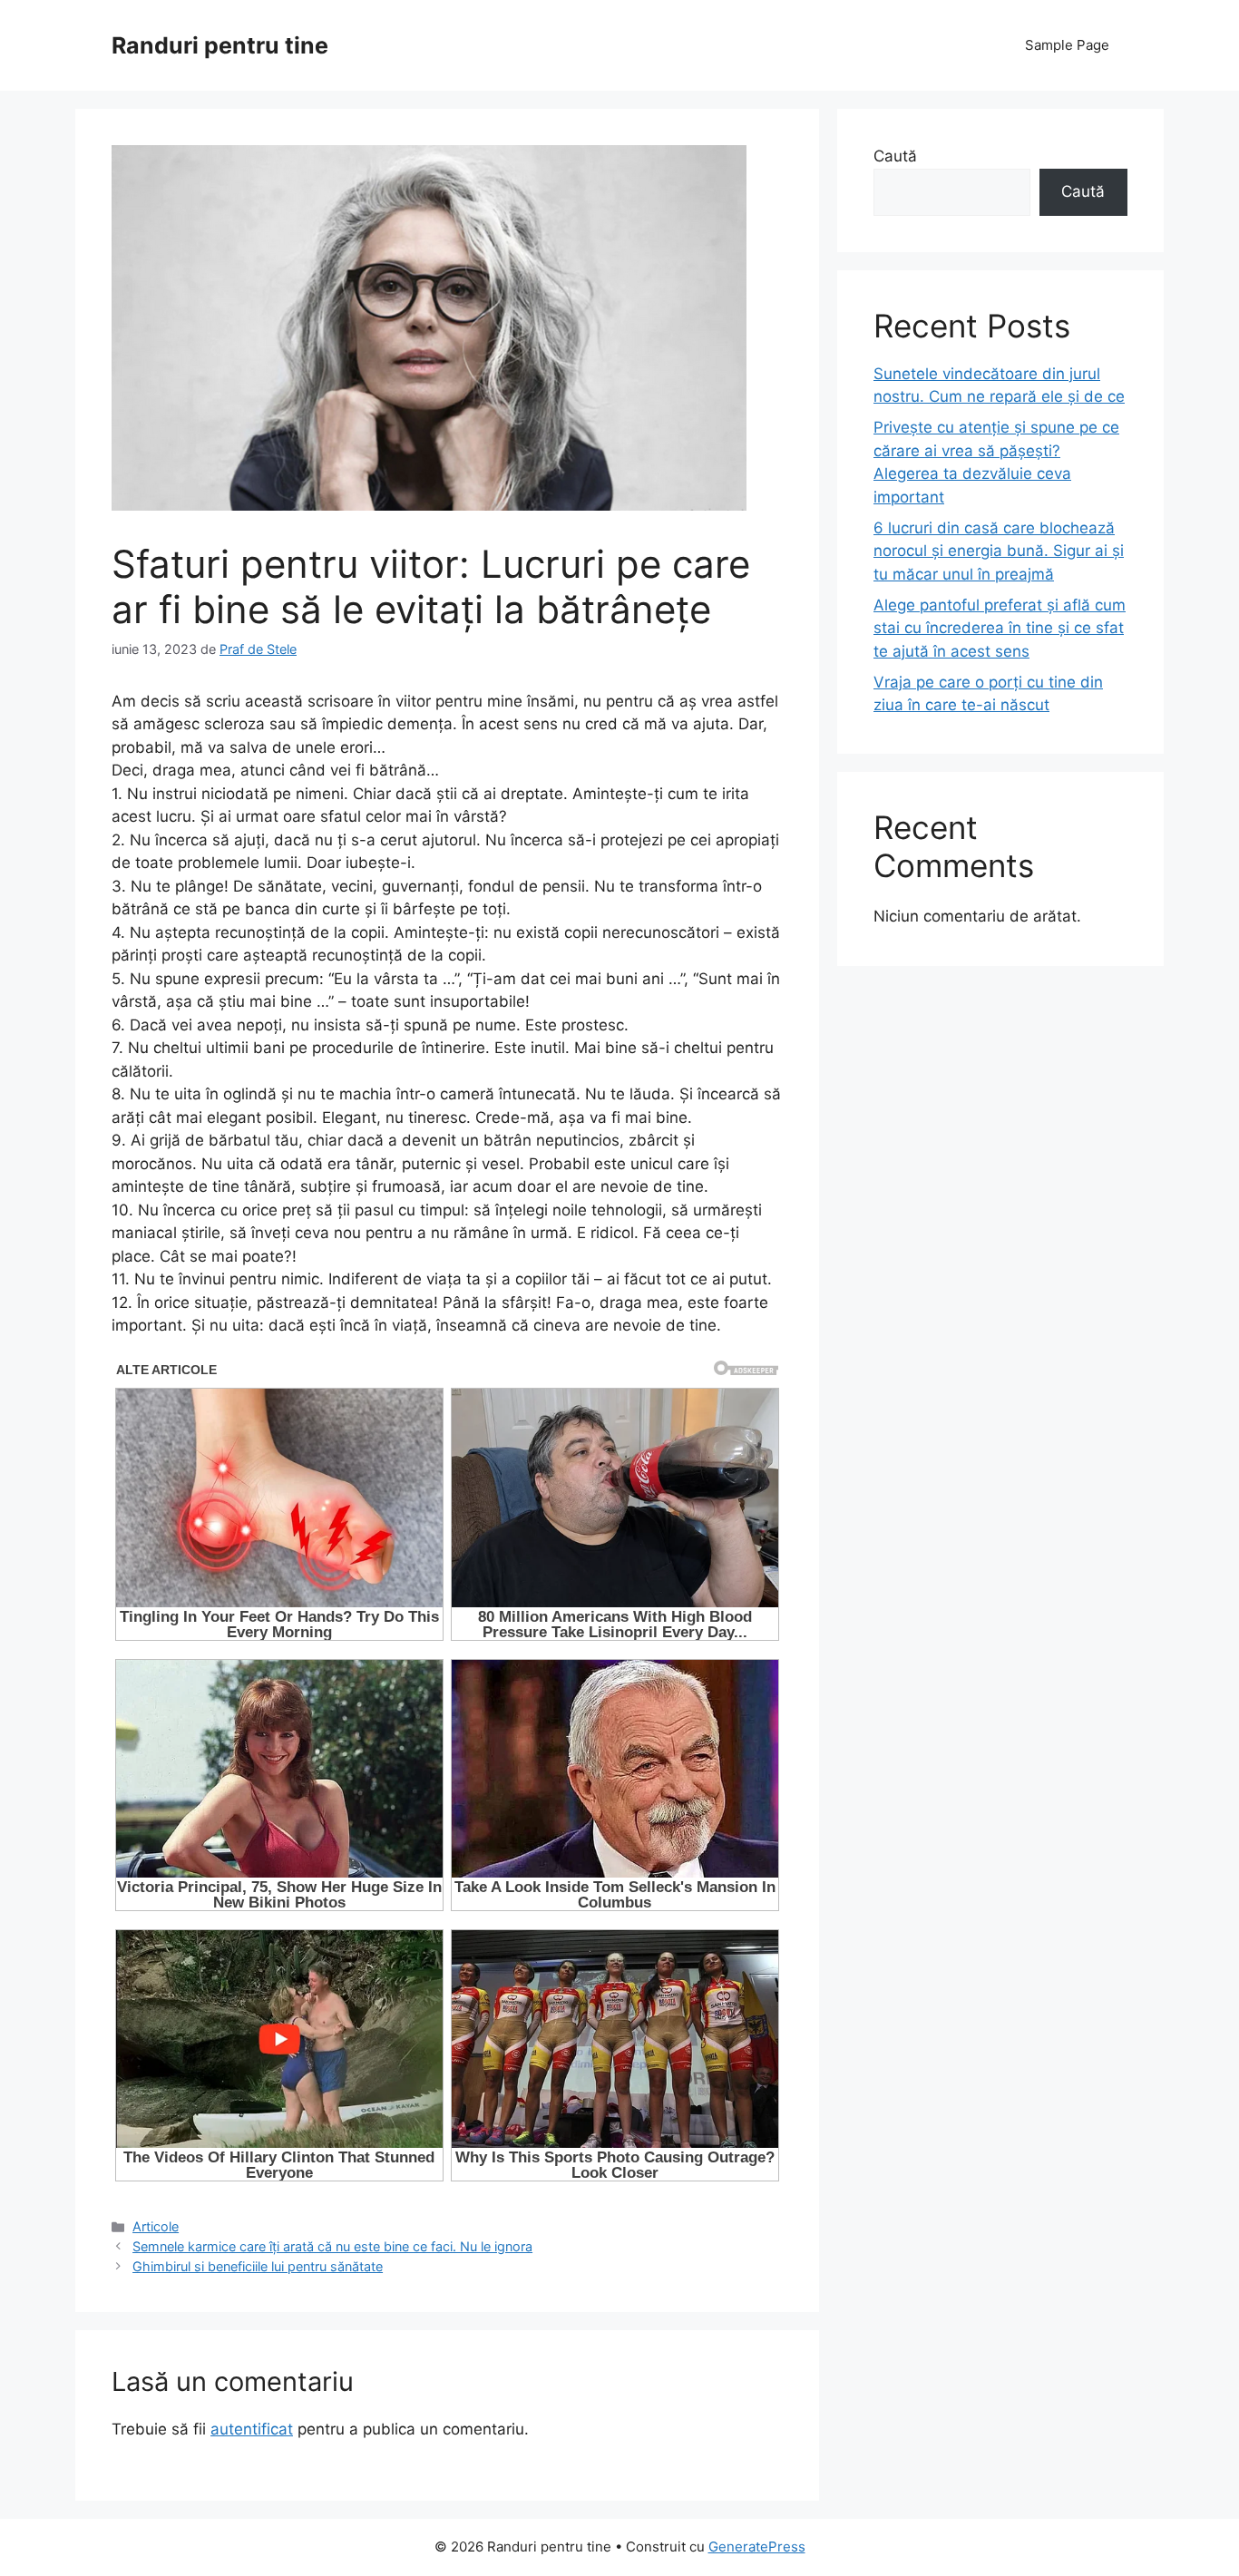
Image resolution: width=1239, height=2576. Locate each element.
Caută (895, 156)
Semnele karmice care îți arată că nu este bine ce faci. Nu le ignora (332, 2246)
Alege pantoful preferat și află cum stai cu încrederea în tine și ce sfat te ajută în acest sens (1000, 628)
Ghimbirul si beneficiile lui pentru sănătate (258, 2266)
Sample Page (1067, 45)
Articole (156, 2226)
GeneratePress (757, 2547)
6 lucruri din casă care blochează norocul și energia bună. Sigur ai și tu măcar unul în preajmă (999, 551)
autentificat (252, 2429)
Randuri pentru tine (220, 45)
